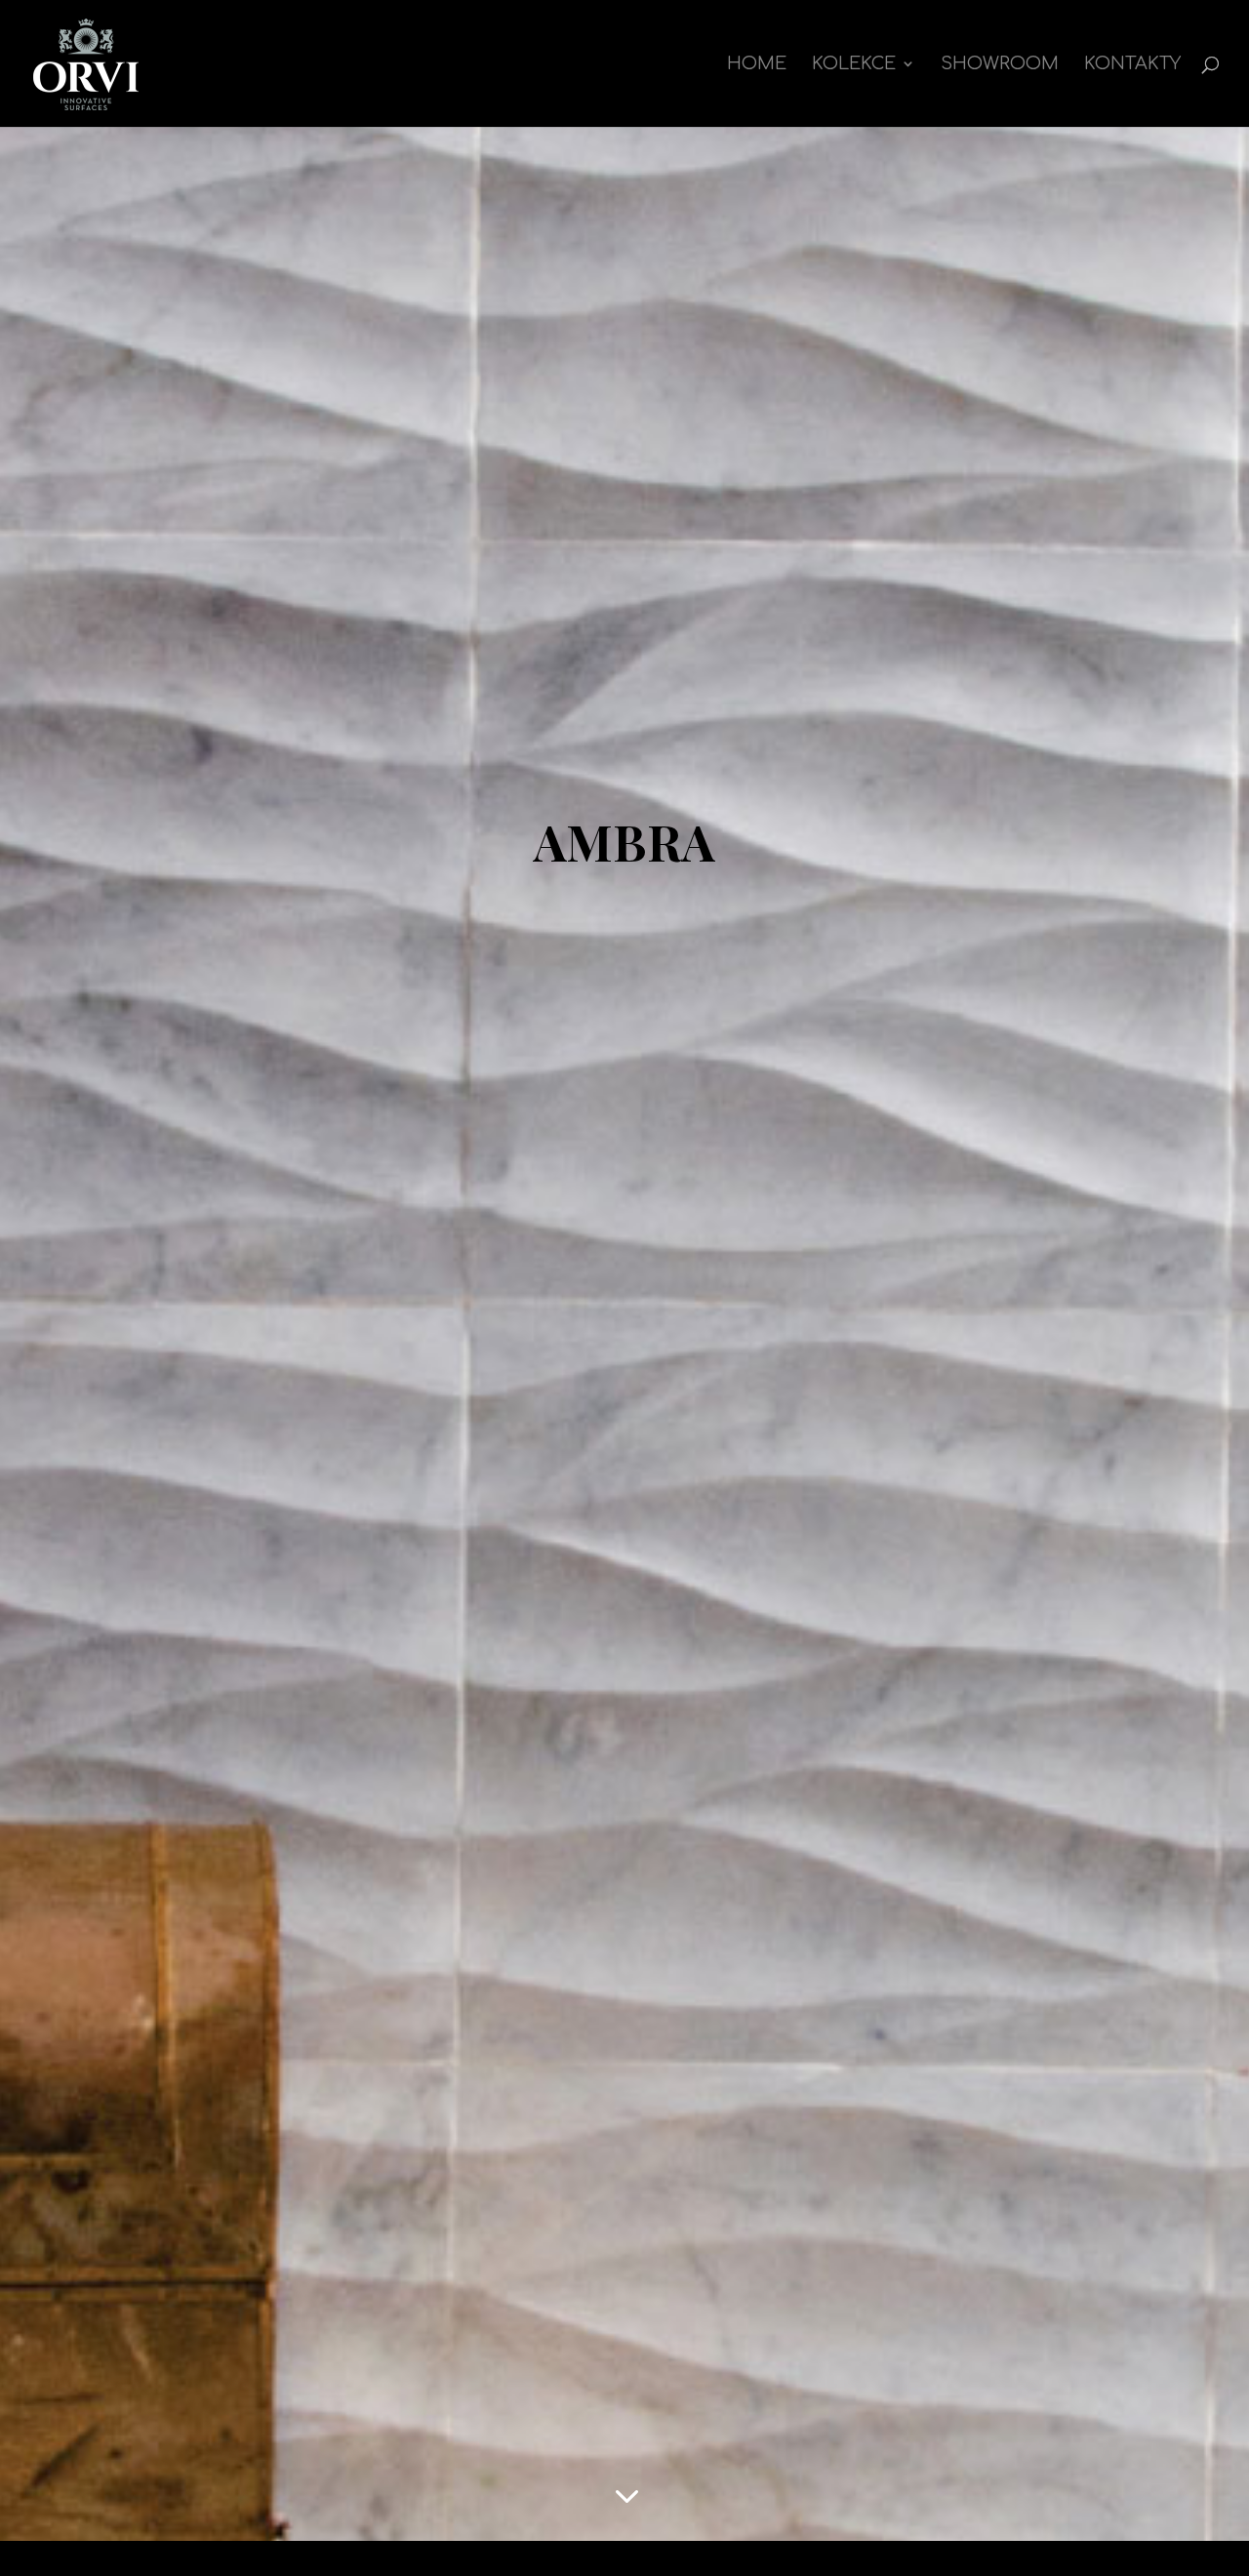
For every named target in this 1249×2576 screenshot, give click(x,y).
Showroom (1000, 65)
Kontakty (1132, 65)
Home (757, 65)
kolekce (854, 65)
